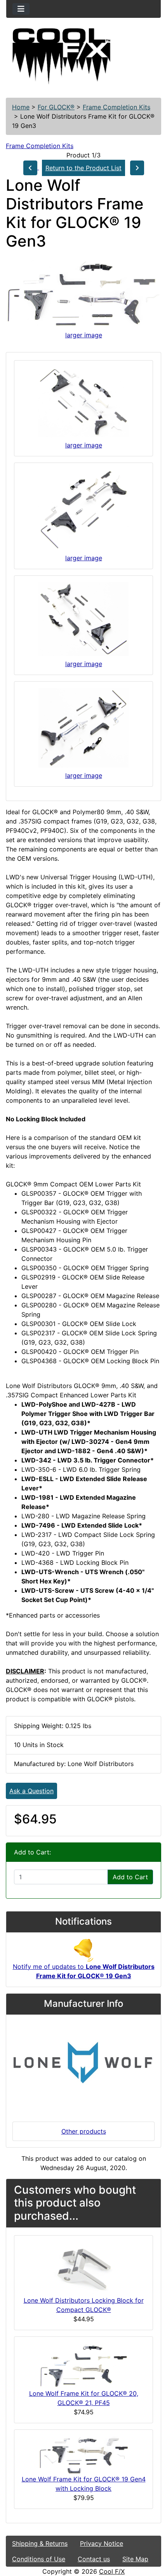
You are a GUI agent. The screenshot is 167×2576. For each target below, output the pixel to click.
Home (21, 107)
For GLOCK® (56, 107)
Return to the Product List (83, 168)
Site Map (135, 2559)
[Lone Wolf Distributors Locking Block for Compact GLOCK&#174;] (83, 2268)
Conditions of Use (39, 2559)
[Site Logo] (83, 57)
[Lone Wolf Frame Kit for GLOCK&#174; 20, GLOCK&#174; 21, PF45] (83, 2365)
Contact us (94, 2559)
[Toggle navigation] (21, 9)
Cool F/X (112, 2571)
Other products (84, 2131)
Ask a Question (31, 1791)
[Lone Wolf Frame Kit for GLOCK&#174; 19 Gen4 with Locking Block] (83, 2455)
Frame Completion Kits (117, 107)
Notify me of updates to (84, 1971)
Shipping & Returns (40, 2543)
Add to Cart (130, 1877)
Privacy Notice (102, 2543)
